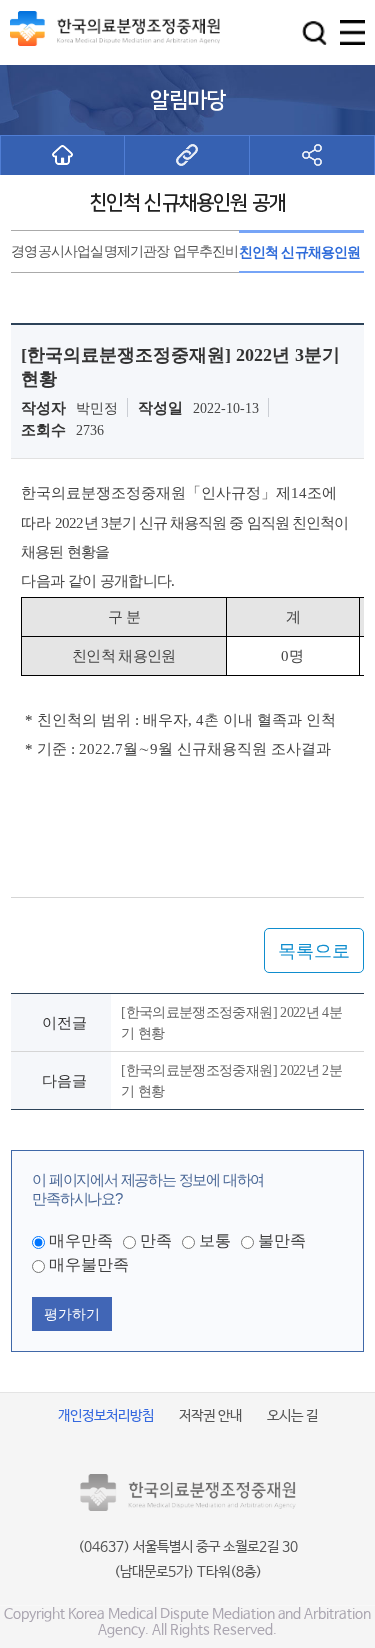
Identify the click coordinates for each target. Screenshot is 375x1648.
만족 (156, 1240)
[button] (314, 32)
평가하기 (72, 1314)
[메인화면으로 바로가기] (62, 155)
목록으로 (314, 951)
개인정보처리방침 (106, 1416)
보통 (215, 1240)
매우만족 (81, 1240)
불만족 (282, 1240)
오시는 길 (292, 1416)
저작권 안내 (210, 1416)
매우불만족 (89, 1264)
